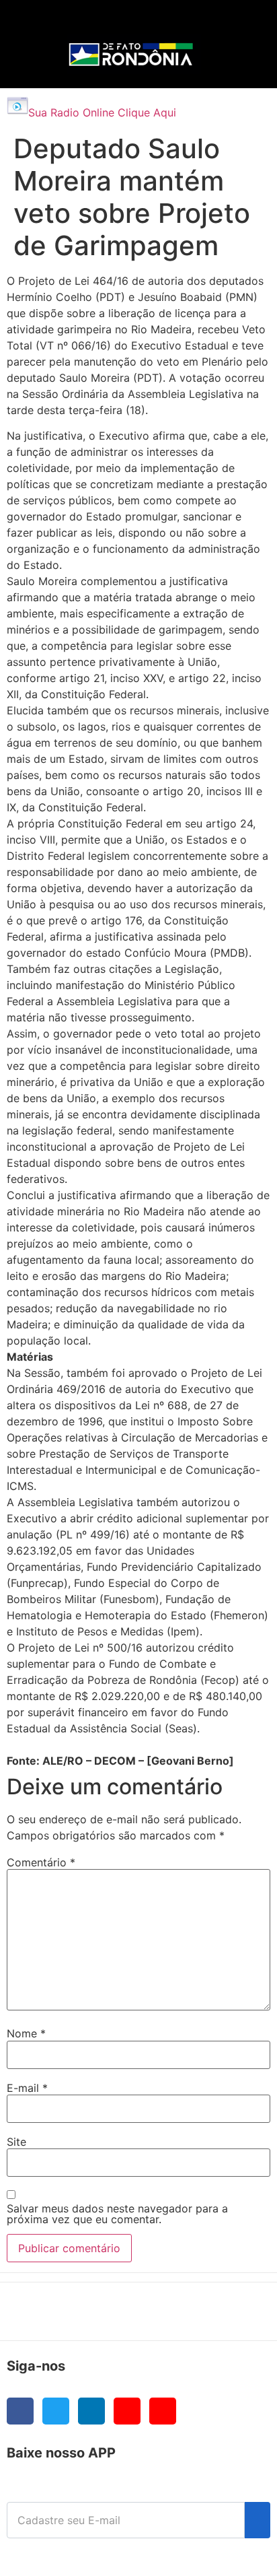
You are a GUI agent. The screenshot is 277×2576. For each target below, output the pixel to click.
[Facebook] (20, 2411)
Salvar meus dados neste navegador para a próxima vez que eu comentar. (117, 2214)
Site (16, 2142)
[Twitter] (56, 2411)
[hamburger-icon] (238, 24)
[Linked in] (91, 2411)
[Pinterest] (163, 2411)
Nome (26, 2033)
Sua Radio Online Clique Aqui (102, 112)
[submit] (258, 2520)
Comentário (41, 1862)
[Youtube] (127, 2411)
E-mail (27, 2088)
